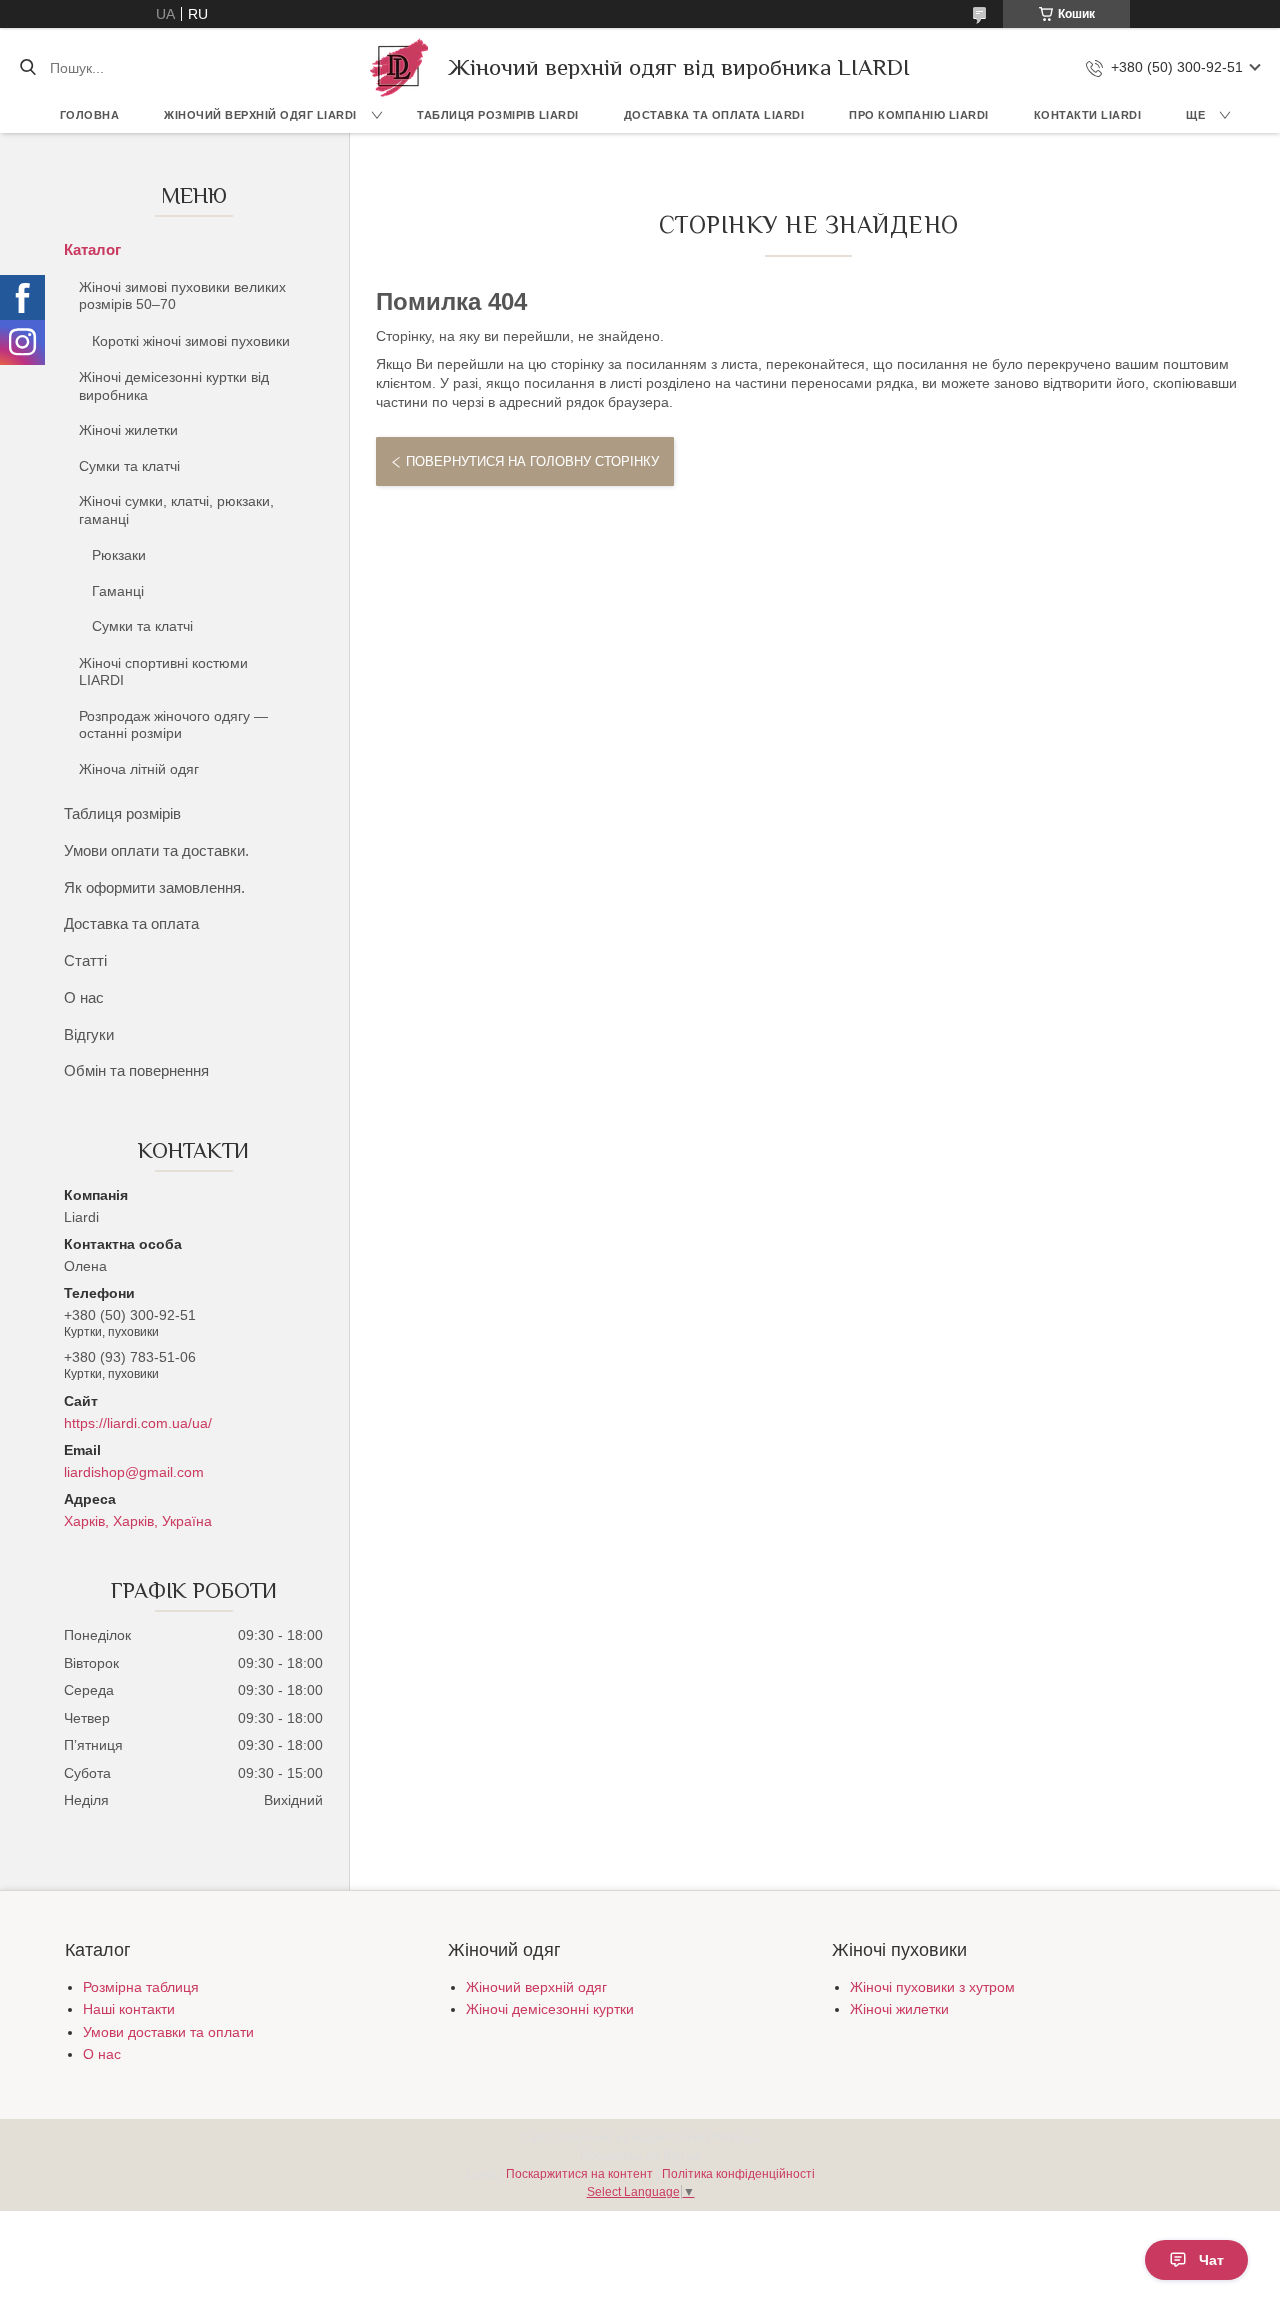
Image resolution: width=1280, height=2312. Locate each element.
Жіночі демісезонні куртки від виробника (174, 386)
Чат (1211, 2260)
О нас (84, 997)
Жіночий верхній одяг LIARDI (260, 115)
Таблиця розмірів (122, 813)
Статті (85, 960)
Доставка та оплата (131, 923)
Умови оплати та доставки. (156, 850)
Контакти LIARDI (1088, 115)
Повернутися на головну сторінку (532, 461)
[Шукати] (27, 68)
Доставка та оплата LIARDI (714, 115)
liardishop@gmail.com (134, 1472)
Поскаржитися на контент (579, 2174)
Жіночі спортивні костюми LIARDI (163, 672)
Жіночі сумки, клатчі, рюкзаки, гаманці (176, 510)
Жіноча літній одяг (139, 769)
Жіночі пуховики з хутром (932, 1987)
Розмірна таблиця (141, 1987)
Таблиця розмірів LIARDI (498, 115)
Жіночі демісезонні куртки (550, 2009)
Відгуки (89, 1034)
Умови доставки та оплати (168, 2032)
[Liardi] (399, 67)
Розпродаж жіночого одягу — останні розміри (173, 725)
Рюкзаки (119, 555)
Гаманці (118, 591)
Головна (90, 115)
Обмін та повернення (136, 1070)
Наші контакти (129, 2009)
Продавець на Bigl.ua (640, 2156)
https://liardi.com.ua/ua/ (138, 1423)
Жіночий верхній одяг (536, 1987)
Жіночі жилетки (128, 430)
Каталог (92, 249)
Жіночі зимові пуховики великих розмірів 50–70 (182, 296)
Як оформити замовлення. (154, 887)
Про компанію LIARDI (919, 115)
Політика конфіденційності (738, 2174)
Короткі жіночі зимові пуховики (191, 341)
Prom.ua (736, 2138)
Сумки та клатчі (129, 466)
